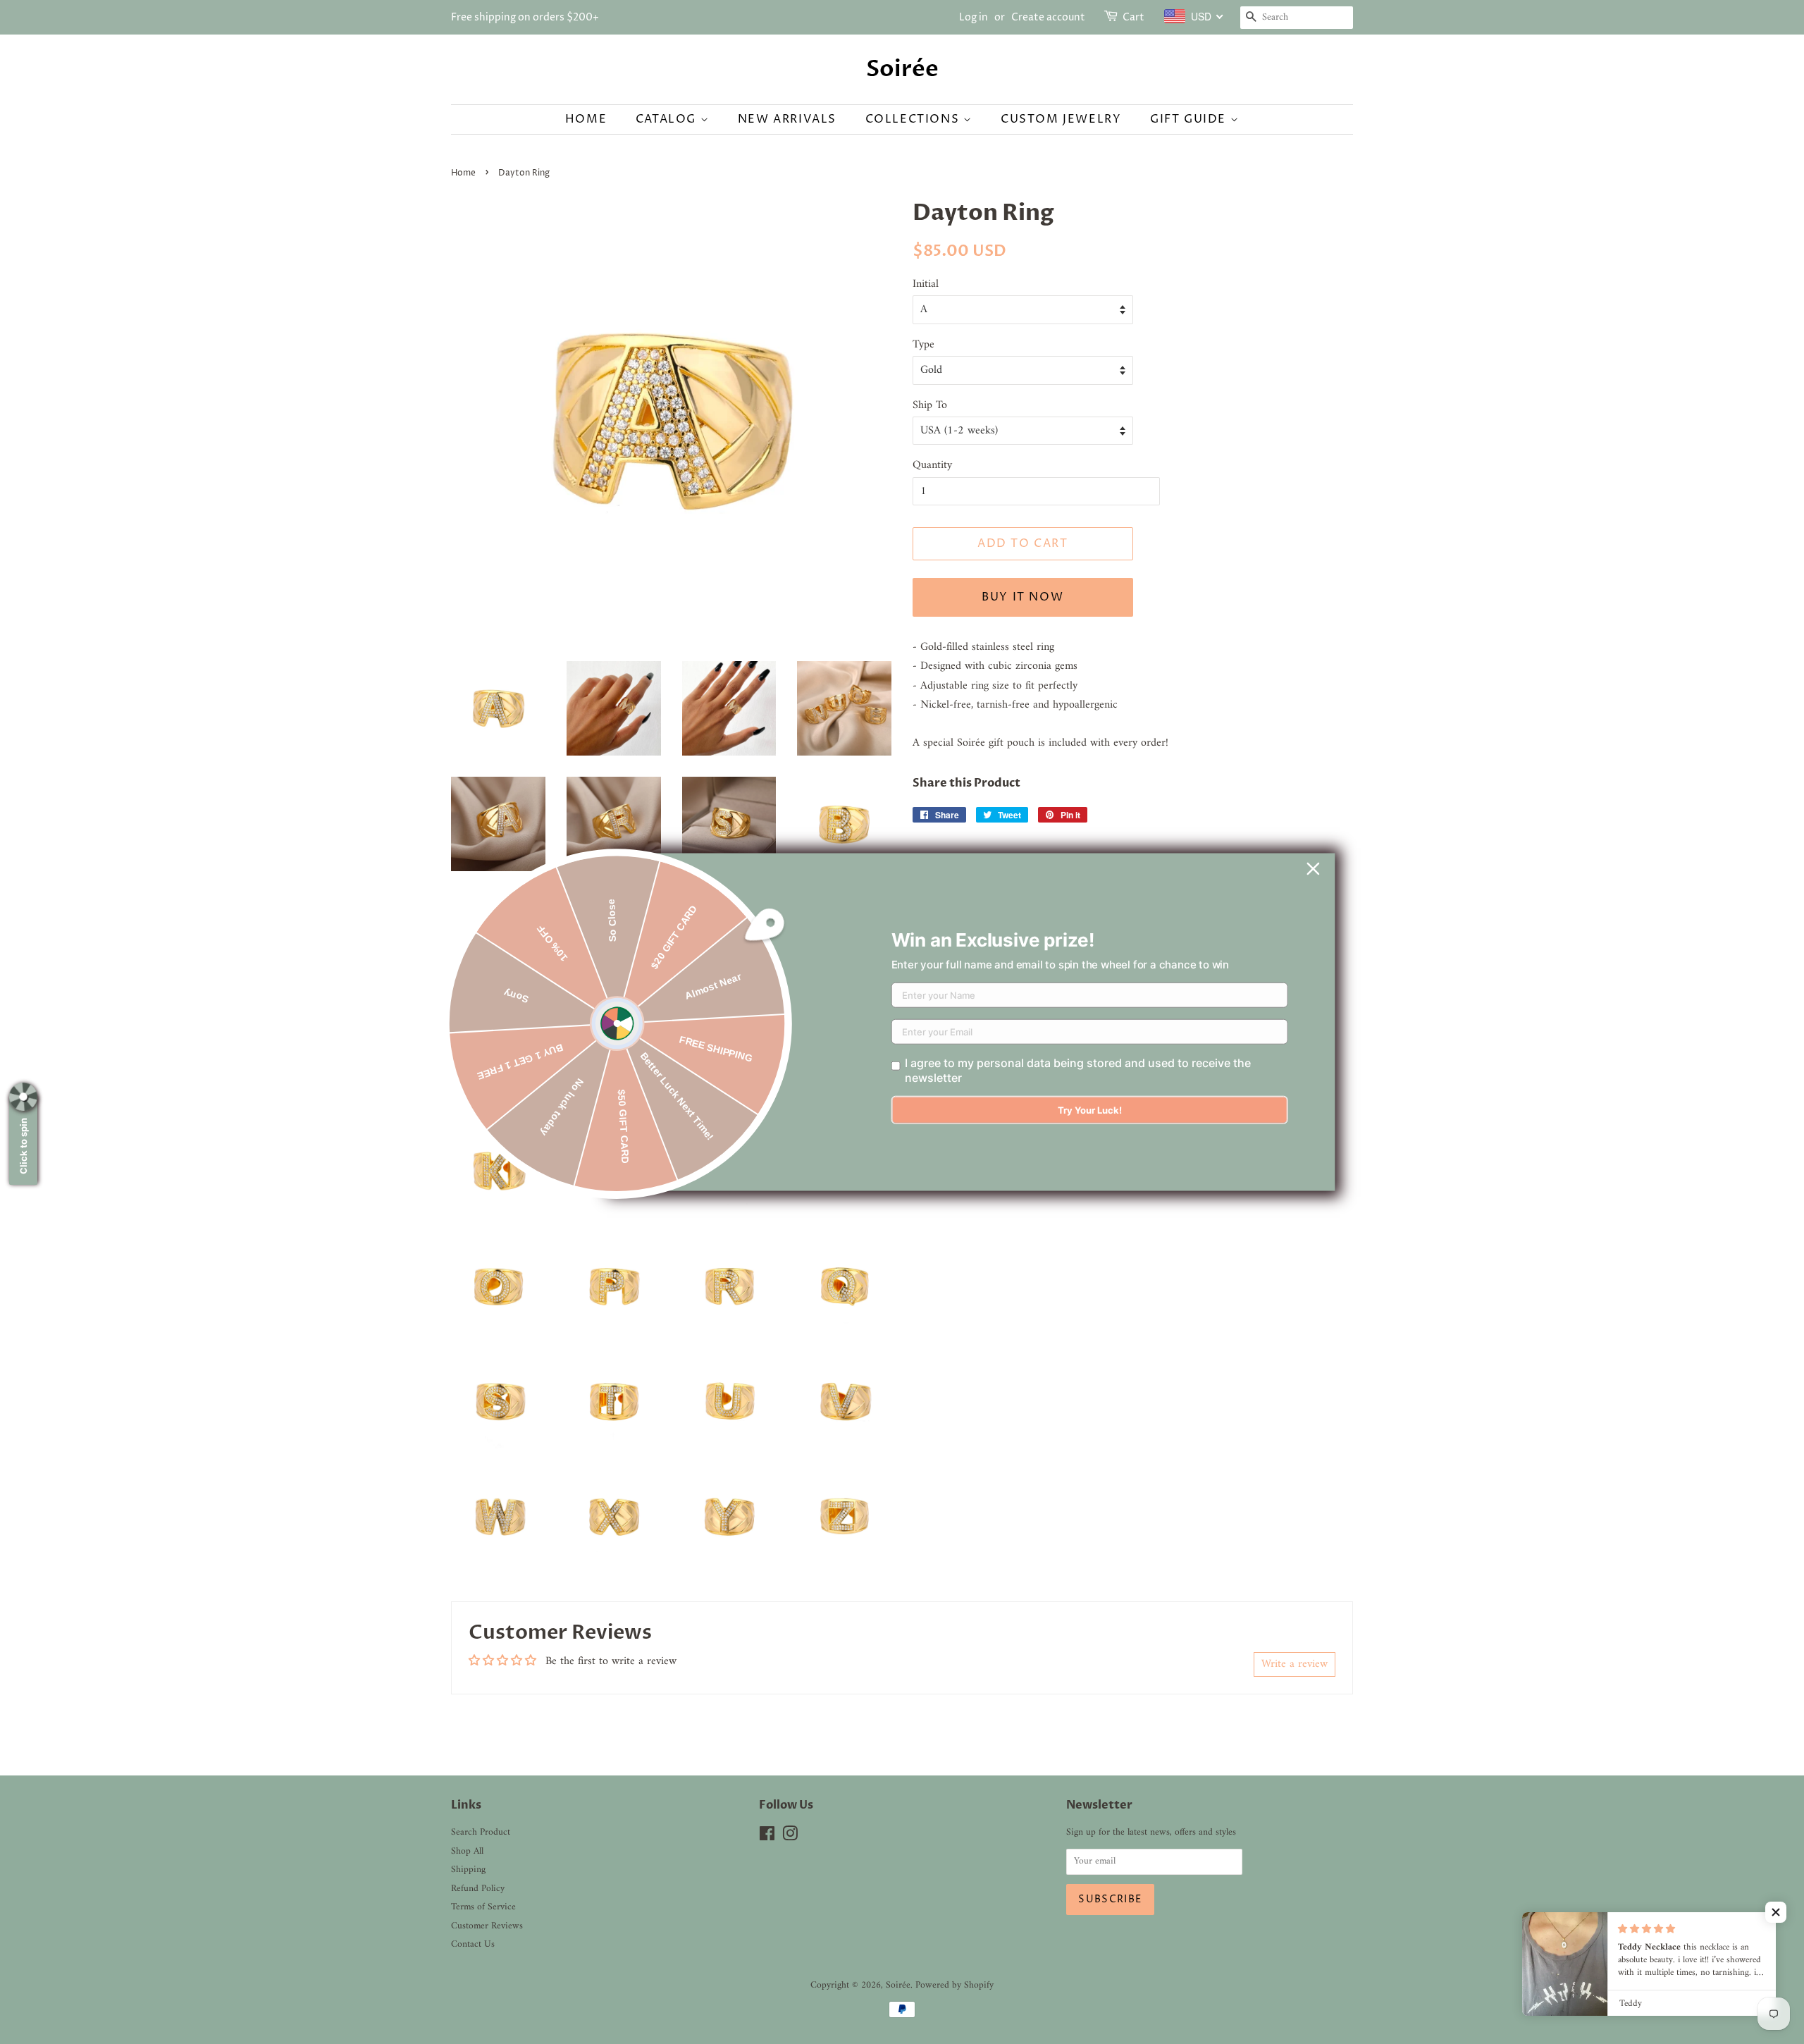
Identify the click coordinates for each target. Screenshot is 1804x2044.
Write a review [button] (1295, 1664)
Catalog (668, 119)
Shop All (467, 1852)
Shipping (468, 1870)
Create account (1048, 17)
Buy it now (1023, 597)
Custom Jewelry (1061, 119)
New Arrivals (787, 119)
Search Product (481, 1833)
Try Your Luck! (1090, 1110)
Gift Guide (1190, 119)
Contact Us (473, 1945)
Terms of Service (483, 1907)
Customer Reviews (487, 1926)
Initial (926, 284)
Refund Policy (478, 1889)
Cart (1133, 17)
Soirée (902, 69)
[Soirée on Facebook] (767, 1837)
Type (923, 345)
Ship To (930, 406)
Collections (914, 119)
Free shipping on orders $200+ (525, 17)
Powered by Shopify (954, 1985)
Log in (974, 17)
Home (586, 119)
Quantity (932, 466)
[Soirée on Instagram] (790, 1837)
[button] (1776, 1912)
